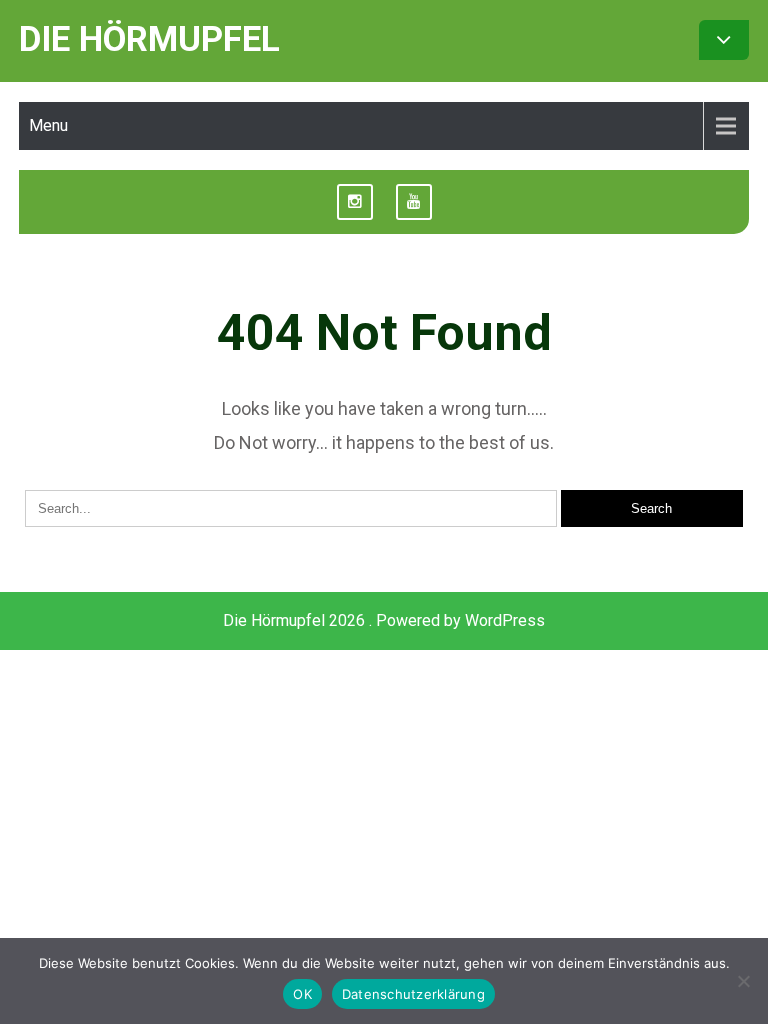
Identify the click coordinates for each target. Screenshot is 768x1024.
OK (302, 994)
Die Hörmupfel (149, 39)
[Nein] (743, 981)
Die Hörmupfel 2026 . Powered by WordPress (384, 620)
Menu (48, 125)
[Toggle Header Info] (724, 40)
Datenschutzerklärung (413, 994)
